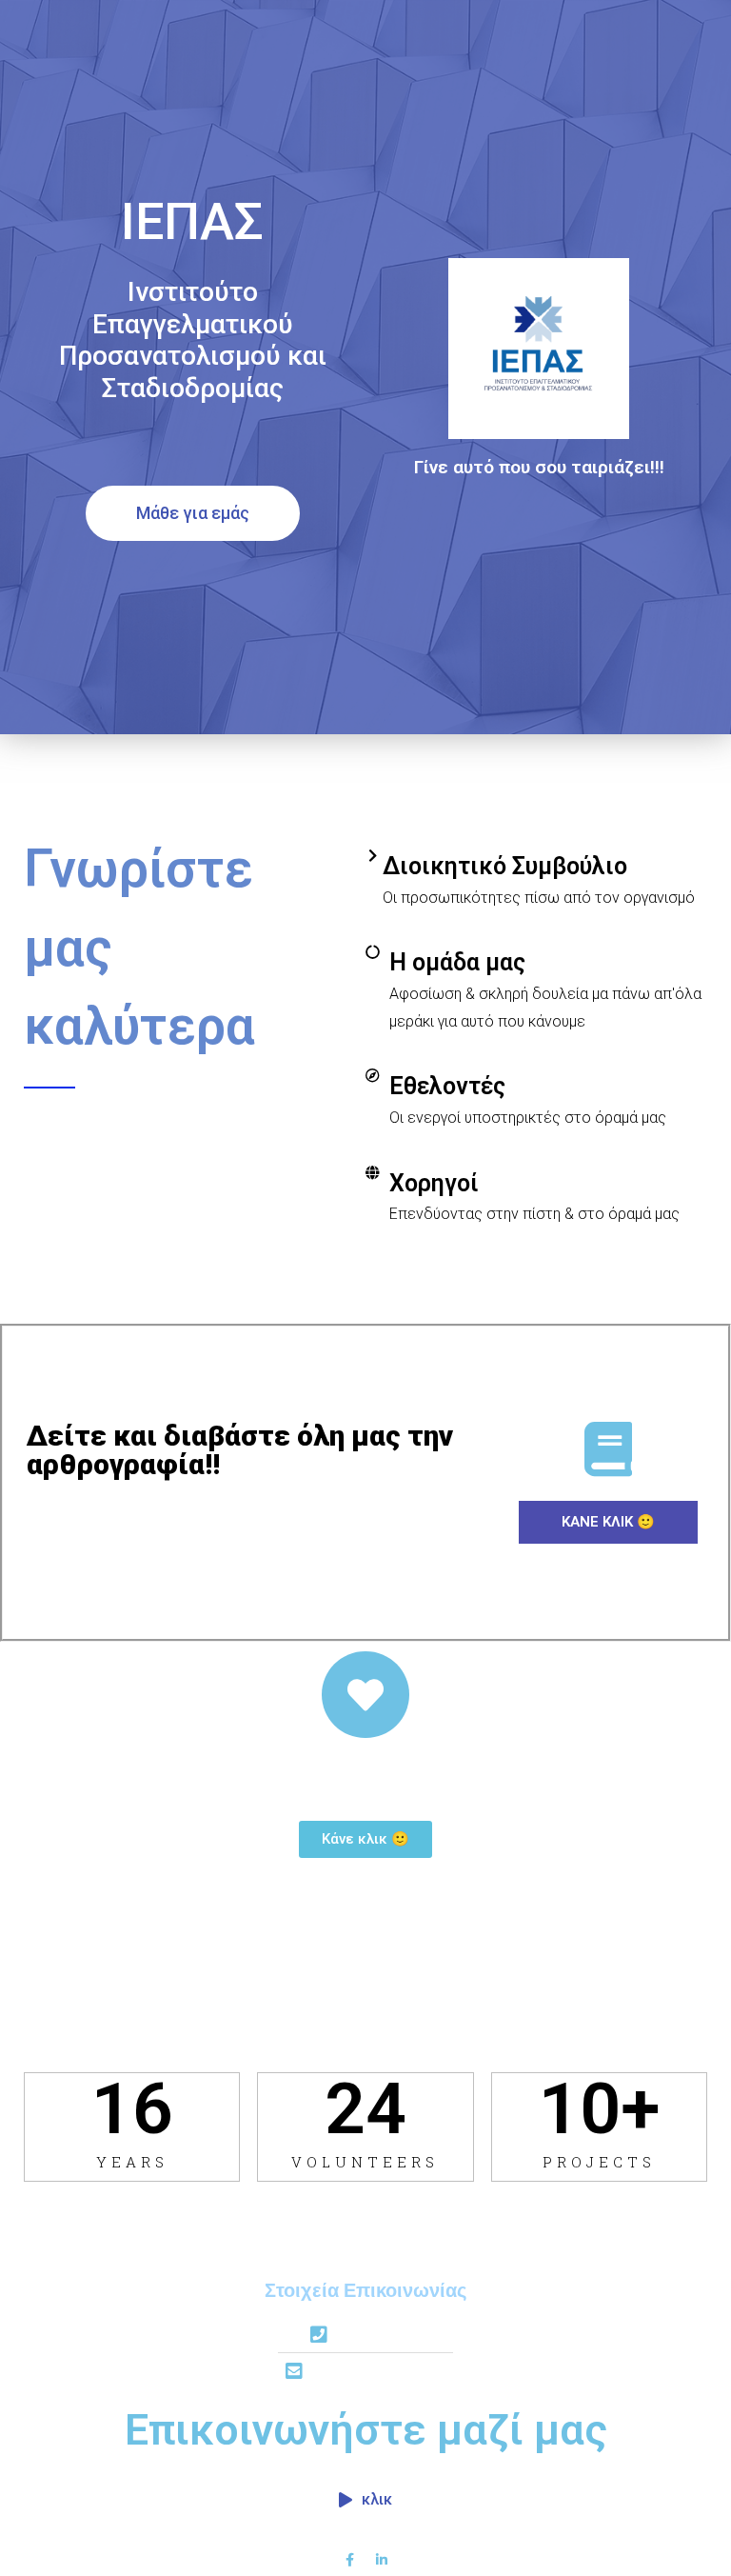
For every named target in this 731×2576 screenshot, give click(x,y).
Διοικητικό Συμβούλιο (505, 866)
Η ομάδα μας (457, 962)
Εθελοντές (447, 1086)
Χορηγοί (434, 1183)
